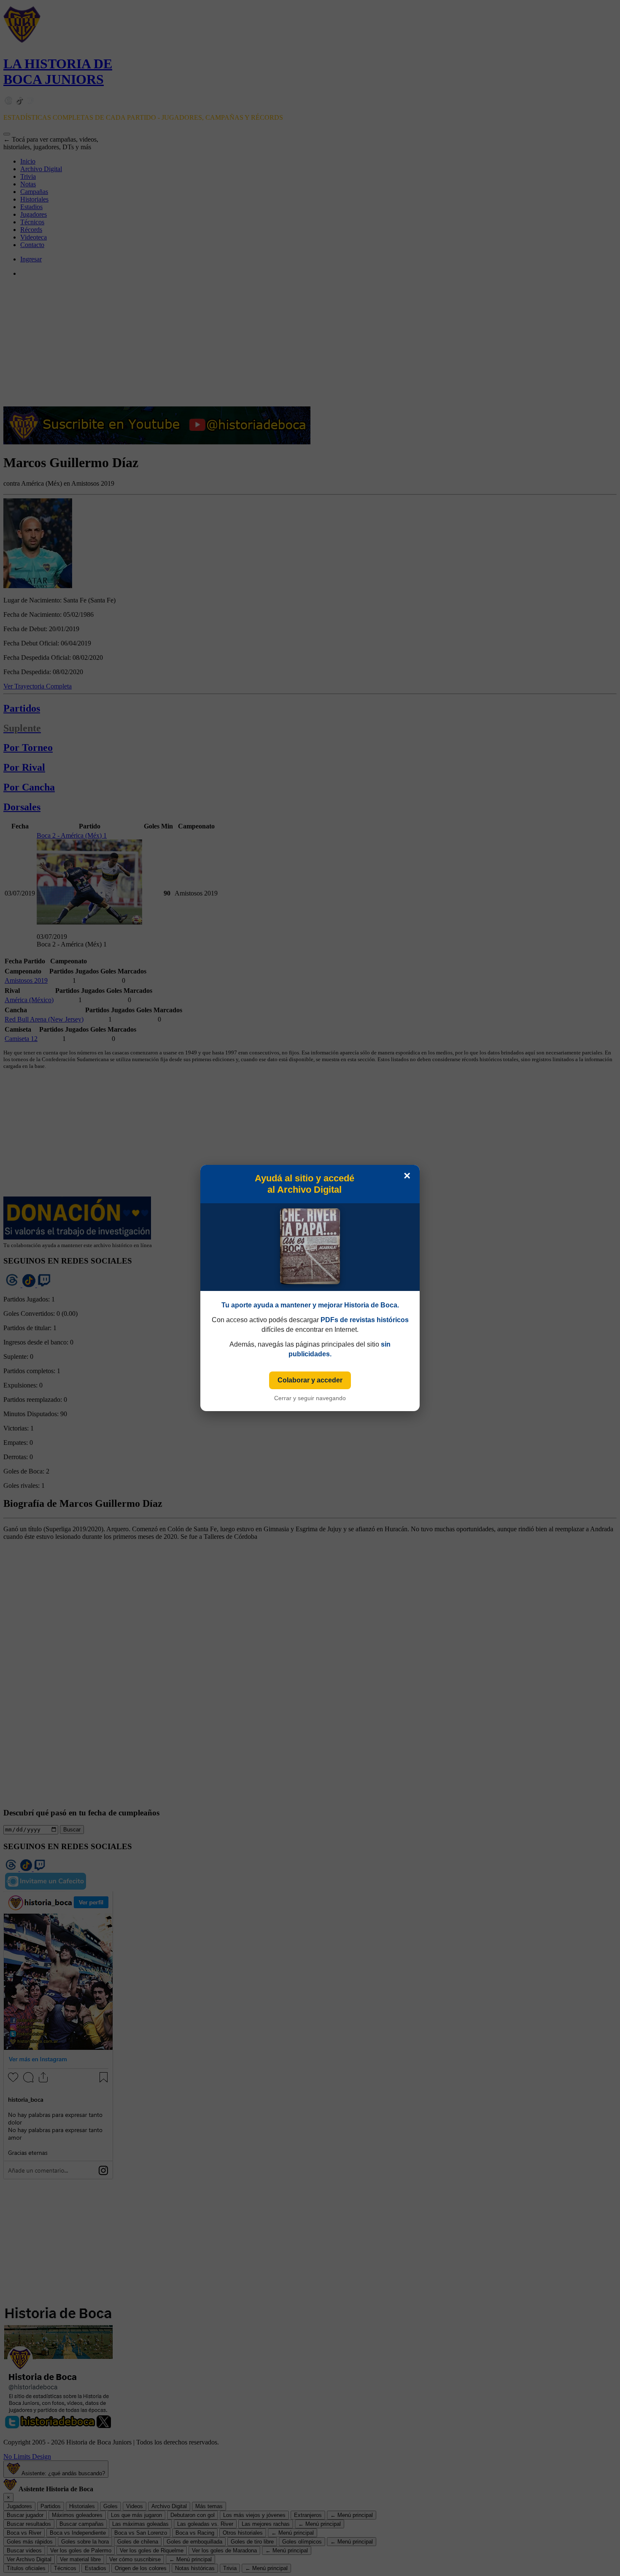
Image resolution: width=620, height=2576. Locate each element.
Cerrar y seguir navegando (310, 1398)
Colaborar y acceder (310, 1380)
